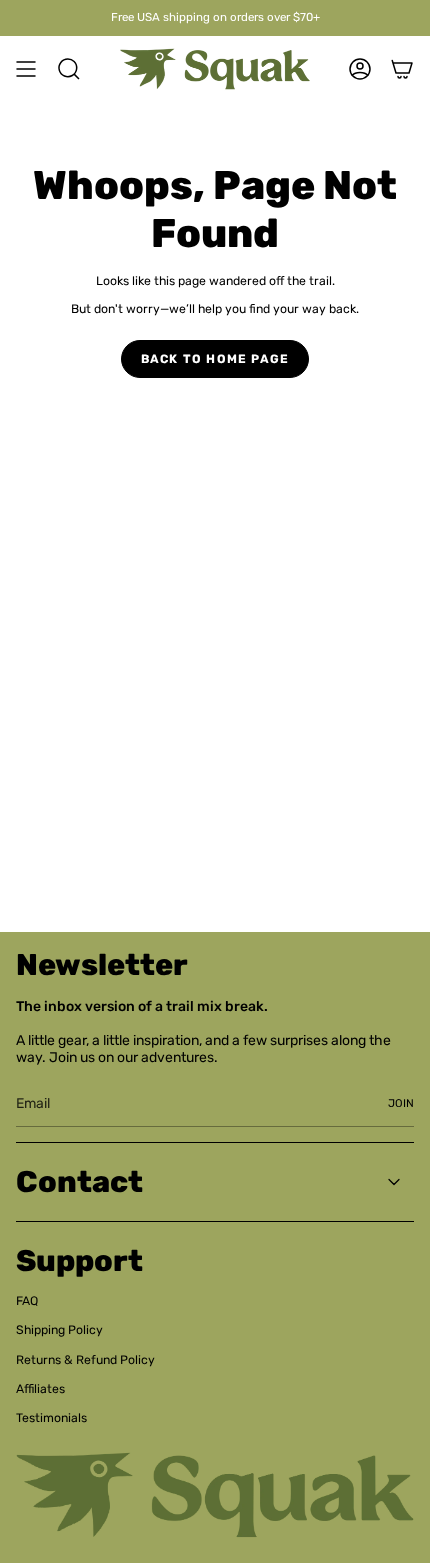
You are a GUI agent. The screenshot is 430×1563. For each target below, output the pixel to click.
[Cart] (402, 69)
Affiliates (40, 1389)
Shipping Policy (59, 1330)
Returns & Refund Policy (85, 1360)
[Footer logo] (215, 1495)
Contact (79, 1182)
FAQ (27, 1301)
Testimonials (51, 1418)
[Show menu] (26, 69)
